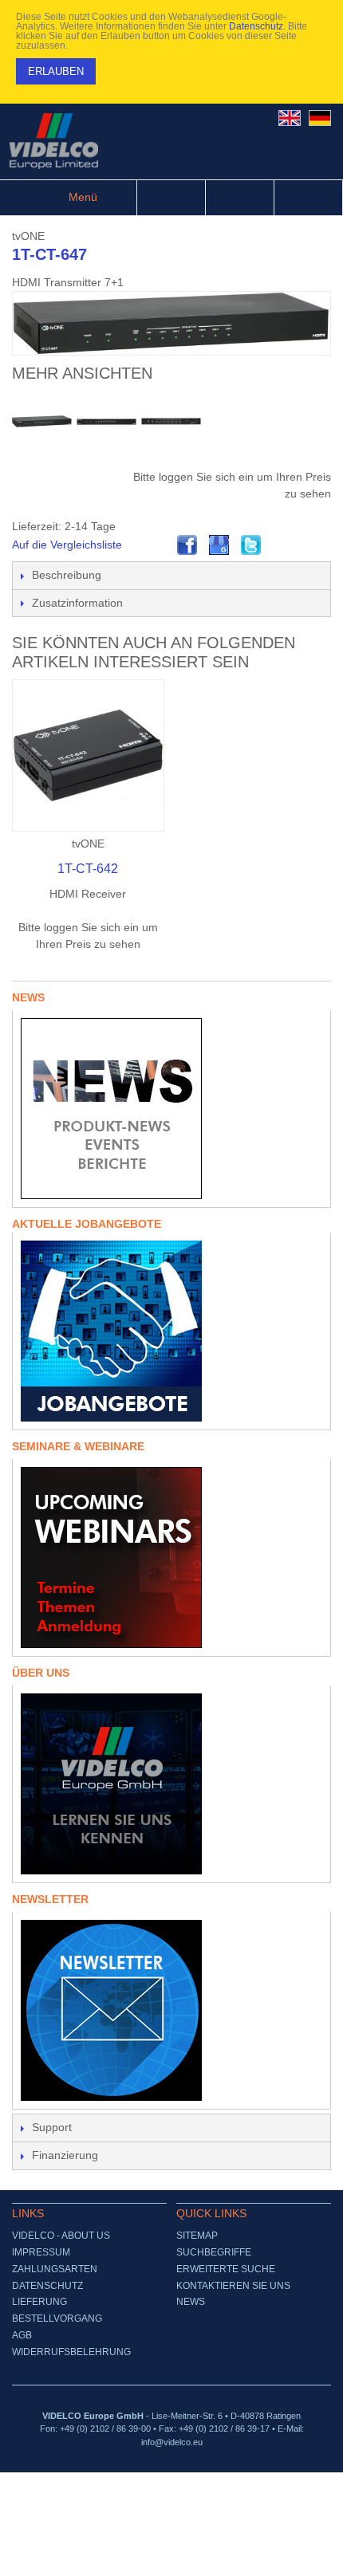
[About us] (171, 1784)
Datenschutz (256, 26)
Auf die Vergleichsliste (67, 545)
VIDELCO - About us (61, 2236)
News (191, 2302)
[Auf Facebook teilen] (187, 545)
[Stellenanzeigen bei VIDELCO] (171, 1331)
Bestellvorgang (57, 2318)
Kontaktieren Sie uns (233, 2286)
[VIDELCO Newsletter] (171, 2010)
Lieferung (39, 2302)
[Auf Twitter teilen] (251, 545)
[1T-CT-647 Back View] (171, 421)
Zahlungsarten (55, 2269)
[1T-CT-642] (88, 755)
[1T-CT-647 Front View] (106, 421)
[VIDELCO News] (171, 1109)
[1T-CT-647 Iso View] (42, 421)
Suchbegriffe (214, 2252)
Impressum (41, 2252)
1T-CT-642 (88, 869)
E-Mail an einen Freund (156, 545)
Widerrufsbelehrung (71, 2352)
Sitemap (197, 2236)
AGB (22, 2335)
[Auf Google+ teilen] (219, 545)
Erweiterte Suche (226, 2269)
